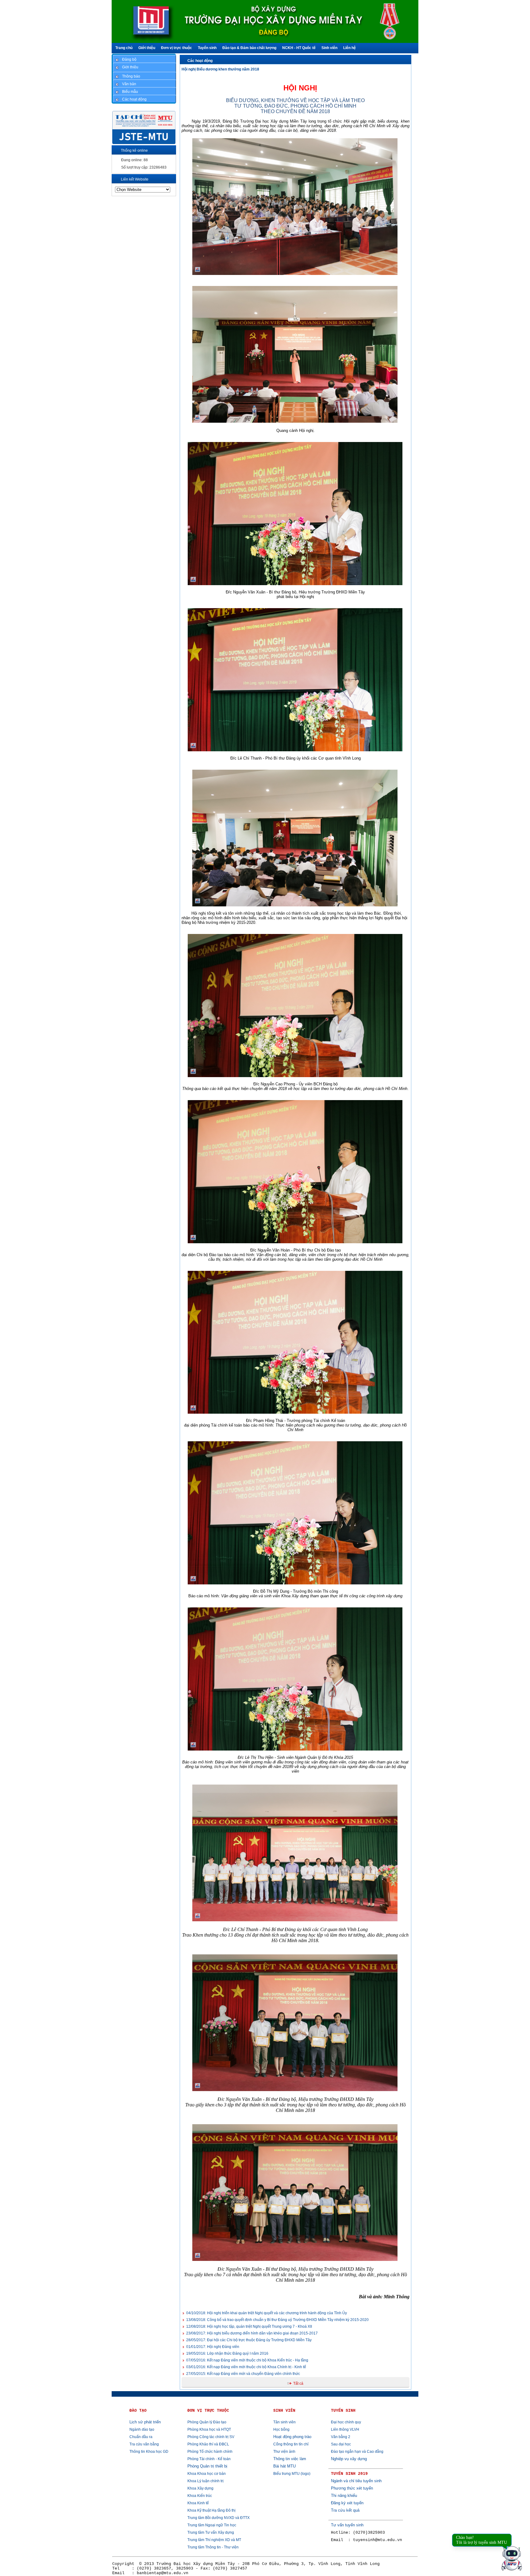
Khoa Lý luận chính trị (205, 2481)
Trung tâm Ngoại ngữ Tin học (212, 2525)
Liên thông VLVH (345, 2429)
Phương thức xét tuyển (352, 2488)
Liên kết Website (135, 179)
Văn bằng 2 (341, 2437)
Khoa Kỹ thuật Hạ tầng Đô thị (211, 2510)
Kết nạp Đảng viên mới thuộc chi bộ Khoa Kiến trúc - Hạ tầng (247, 2360)
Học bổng (281, 2429)
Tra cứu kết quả (345, 2510)
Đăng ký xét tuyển (347, 2503)
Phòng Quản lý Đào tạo (207, 2422)
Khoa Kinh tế (198, 2503)
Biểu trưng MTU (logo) (292, 2474)
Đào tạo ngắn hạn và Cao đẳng (357, 2452)
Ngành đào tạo (142, 2429)
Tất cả (298, 2384)
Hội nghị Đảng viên (213, 2347)
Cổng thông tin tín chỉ (291, 2444)
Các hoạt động (200, 61)
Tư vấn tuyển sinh (347, 2525)
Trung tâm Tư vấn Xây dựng (211, 2532)
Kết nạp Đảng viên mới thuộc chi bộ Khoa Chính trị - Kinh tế (246, 2367)
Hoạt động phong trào (292, 2437)
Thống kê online (134, 151)
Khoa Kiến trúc (200, 2496)
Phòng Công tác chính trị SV (211, 2437)
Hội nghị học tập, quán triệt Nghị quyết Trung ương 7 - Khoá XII (249, 2326)
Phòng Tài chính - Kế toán (209, 2459)
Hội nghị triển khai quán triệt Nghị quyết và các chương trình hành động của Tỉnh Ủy (267, 2313)
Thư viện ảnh (284, 2452)
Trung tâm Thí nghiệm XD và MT (214, 2540)
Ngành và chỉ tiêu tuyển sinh (356, 2481)
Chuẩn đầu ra (141, 2437)
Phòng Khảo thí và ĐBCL (208, 2444)
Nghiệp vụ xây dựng (349, 2459)
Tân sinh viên (284, 2422)
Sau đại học (341, 2444)
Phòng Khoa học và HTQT (209, 2429)
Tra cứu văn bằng (144, 2444)
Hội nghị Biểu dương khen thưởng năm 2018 (220, 69)
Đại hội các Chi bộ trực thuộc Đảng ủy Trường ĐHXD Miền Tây (249, 2340)
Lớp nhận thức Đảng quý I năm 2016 (227, 2353)
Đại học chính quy (346, 2422)
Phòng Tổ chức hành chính (210, 2452)
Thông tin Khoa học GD (149, 2452)
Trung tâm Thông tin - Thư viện (213, 2547)
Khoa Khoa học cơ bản (207, 2474)
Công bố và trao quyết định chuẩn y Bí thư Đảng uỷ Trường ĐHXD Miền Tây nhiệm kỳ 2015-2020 (277, 2320)
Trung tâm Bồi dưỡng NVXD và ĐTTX (219, 2518)
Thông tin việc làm (290, 2459)
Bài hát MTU (284, 2466)
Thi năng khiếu (344, 2496)
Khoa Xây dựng (200, 2488)
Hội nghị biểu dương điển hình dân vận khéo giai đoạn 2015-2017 (252, 2333)
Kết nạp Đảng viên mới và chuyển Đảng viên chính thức (243, 2374)
